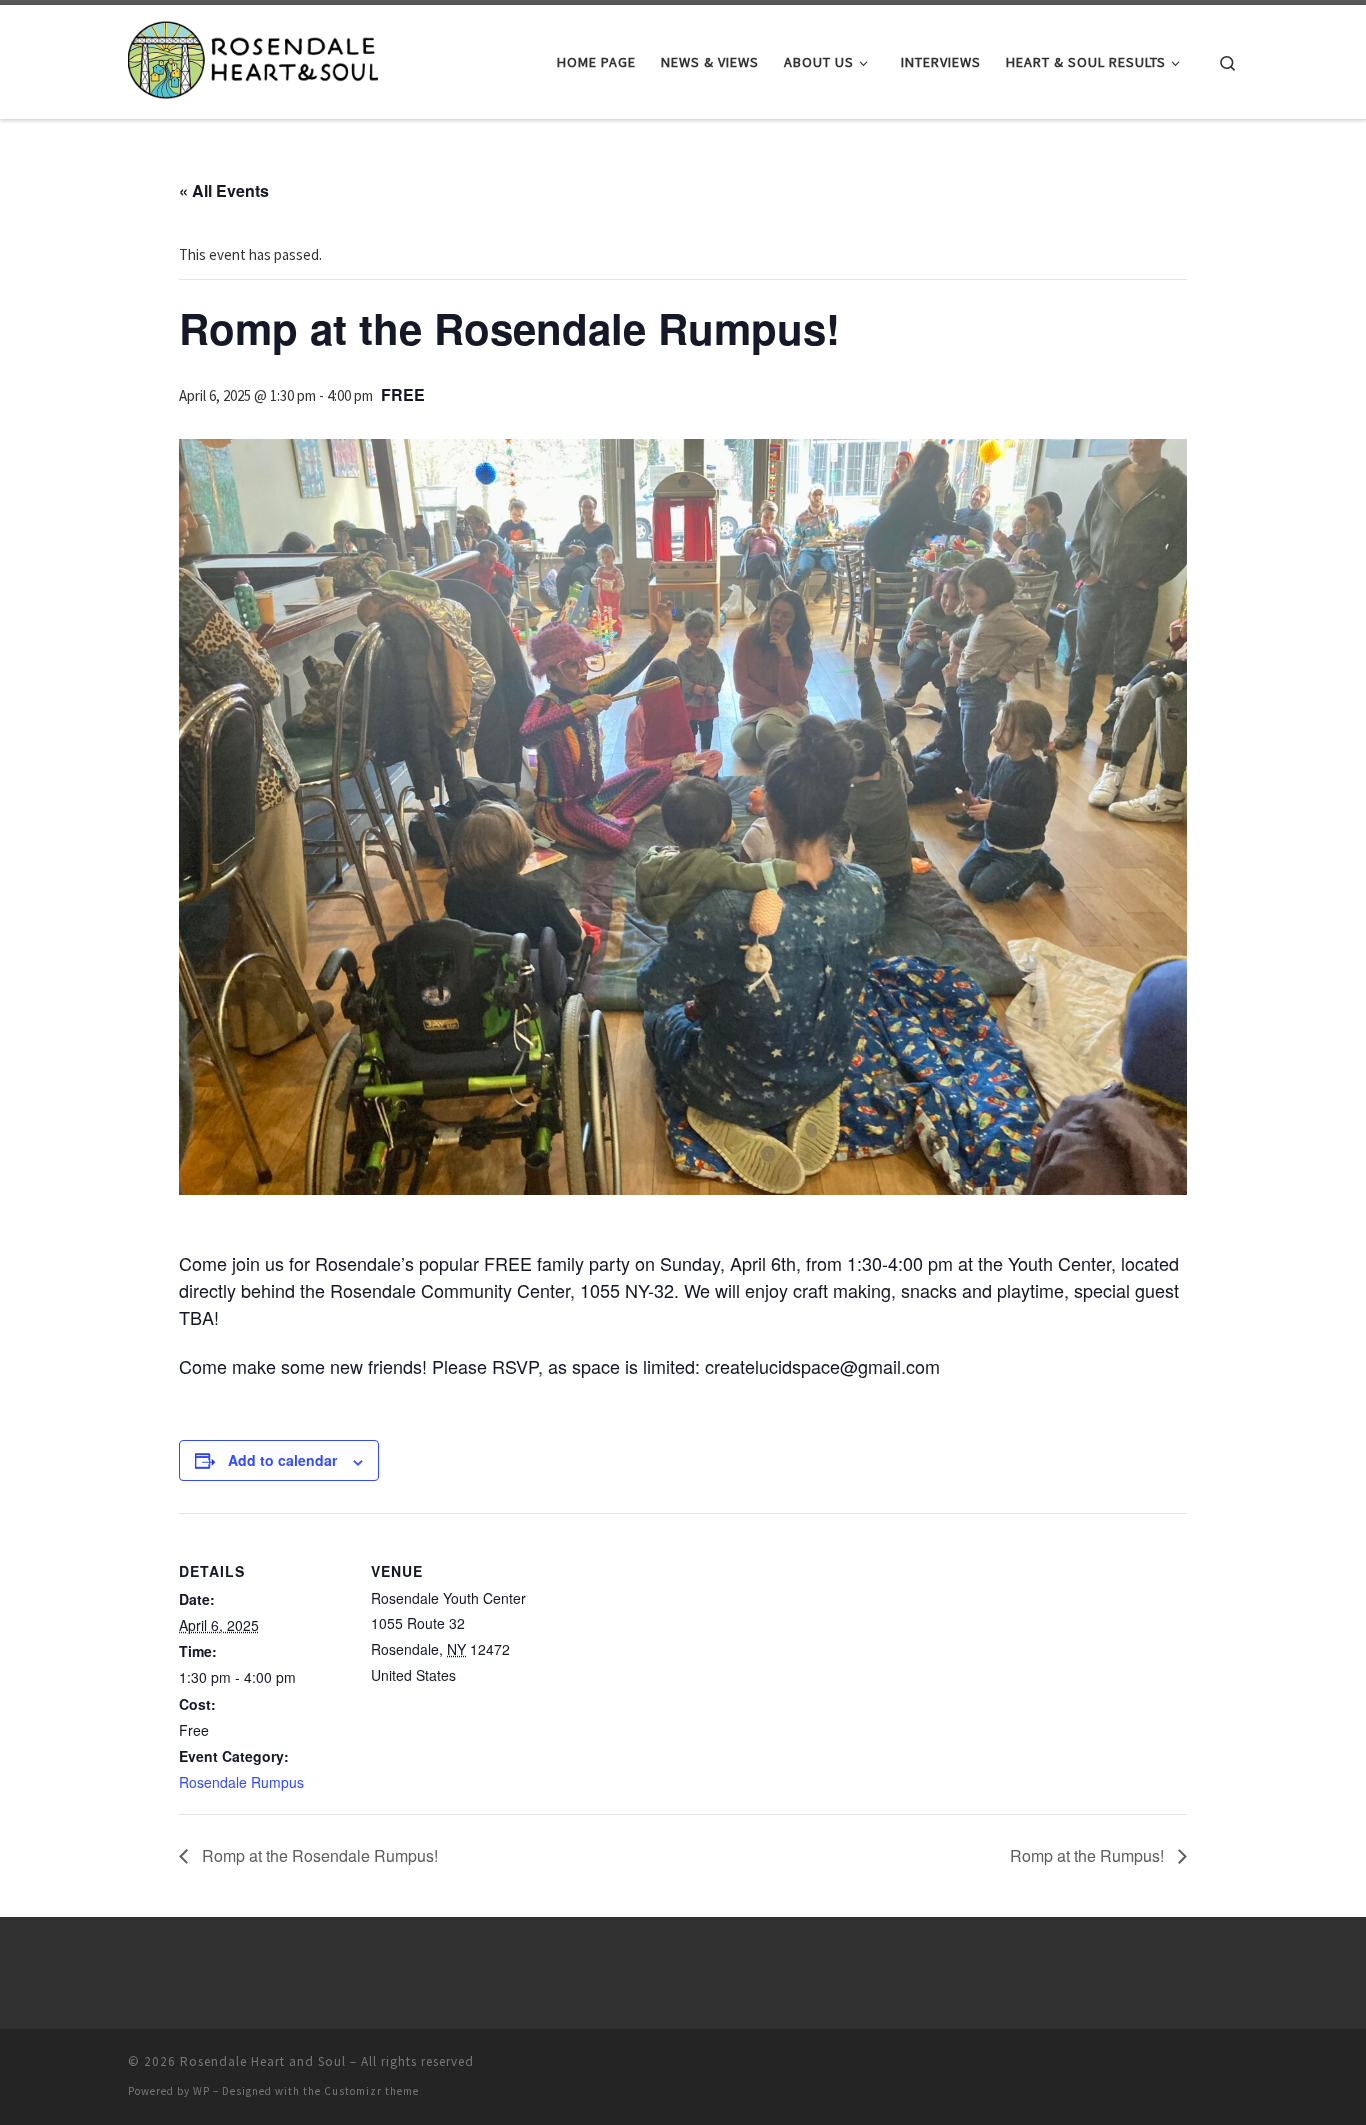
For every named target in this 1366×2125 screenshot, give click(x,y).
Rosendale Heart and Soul (263, 2061)
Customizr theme (371, 2091)
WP (201, 2091)
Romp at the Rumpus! (1089, 1855)
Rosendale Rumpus (241, 1782)
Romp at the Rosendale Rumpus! (318, 1855)
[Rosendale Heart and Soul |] (253, 58)
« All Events (224, 190)
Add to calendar (282, 1460)
